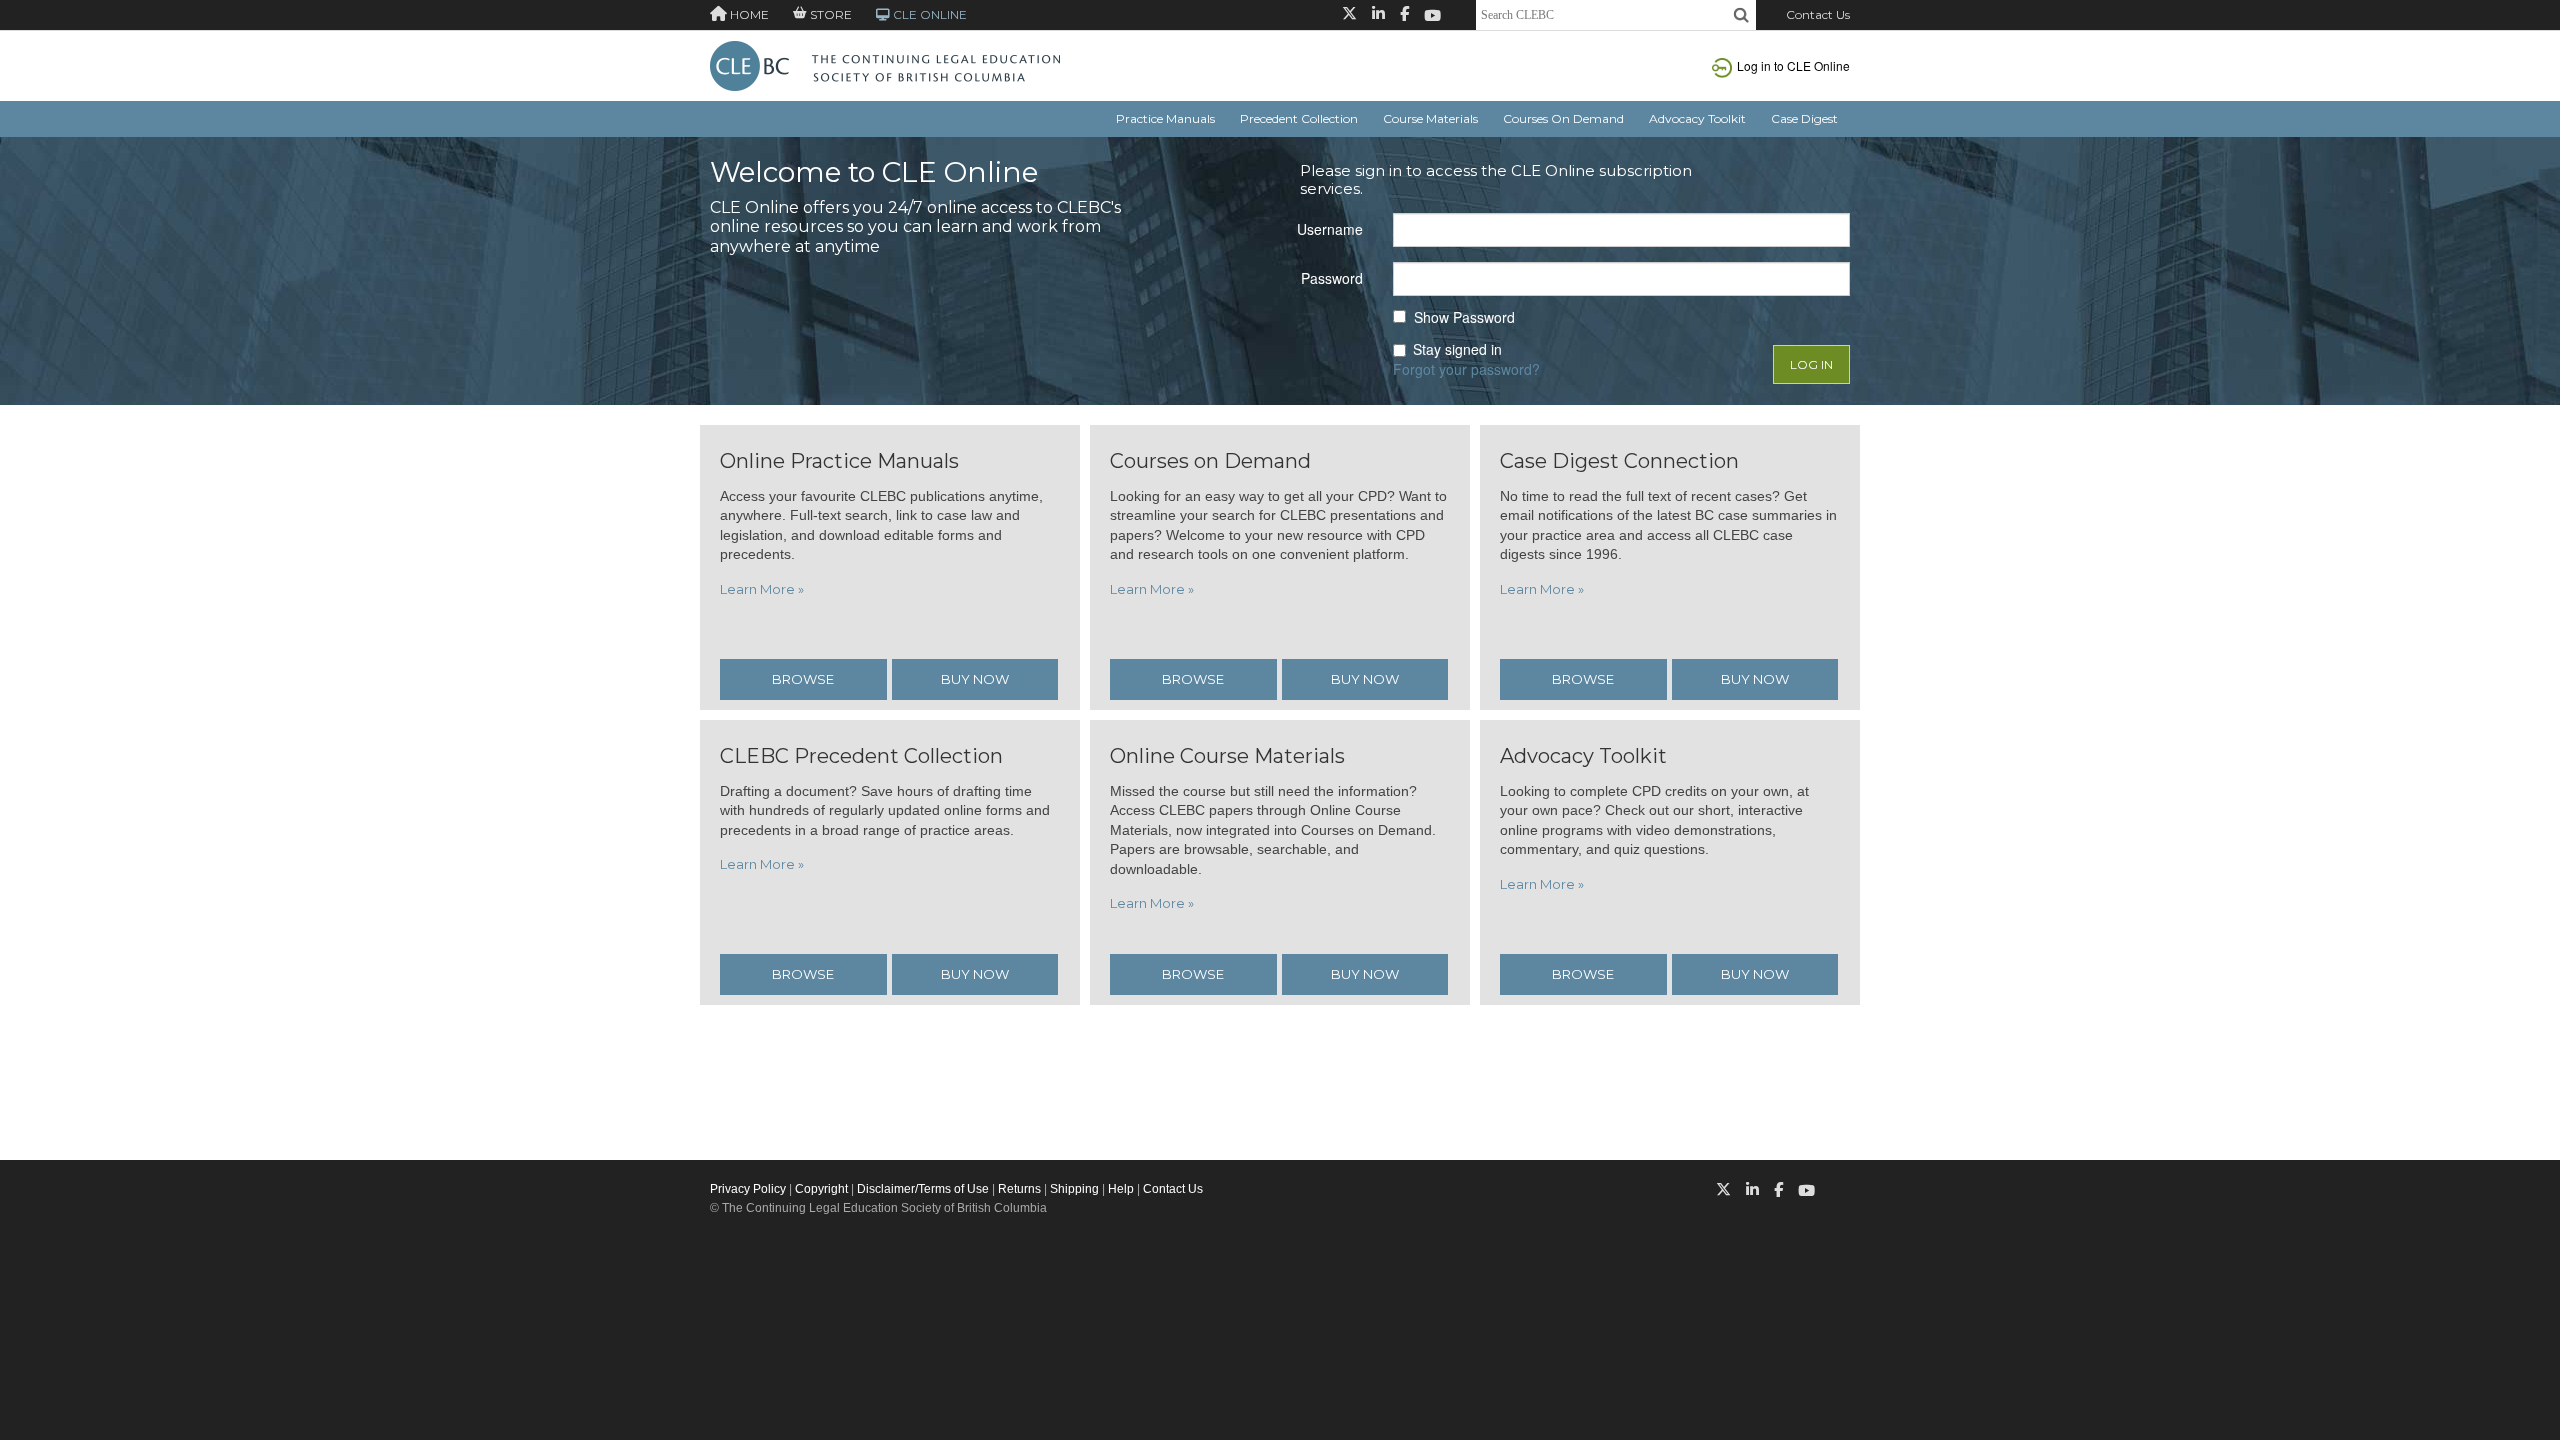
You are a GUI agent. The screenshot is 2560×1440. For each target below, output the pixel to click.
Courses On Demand (1563, 118)
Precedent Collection (1299, 118)
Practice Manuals (1165, 118)
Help (1121, 1189)
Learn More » (762, 589)
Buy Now (975, 679)
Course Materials (1430, 118)
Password (1332, 278)
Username (1330, 229)
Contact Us (1818, 14)
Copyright (821, 1189)
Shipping (1074, 1189)
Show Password (1464, 317)
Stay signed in (1457, 349)
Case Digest (1804, 118)
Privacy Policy (748, 1189)
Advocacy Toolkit (1697, 118)
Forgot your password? (1466, 369)
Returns (1019, 1189)
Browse (803, 679)
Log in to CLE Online (1793, 65)
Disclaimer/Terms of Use (923, 1189)
